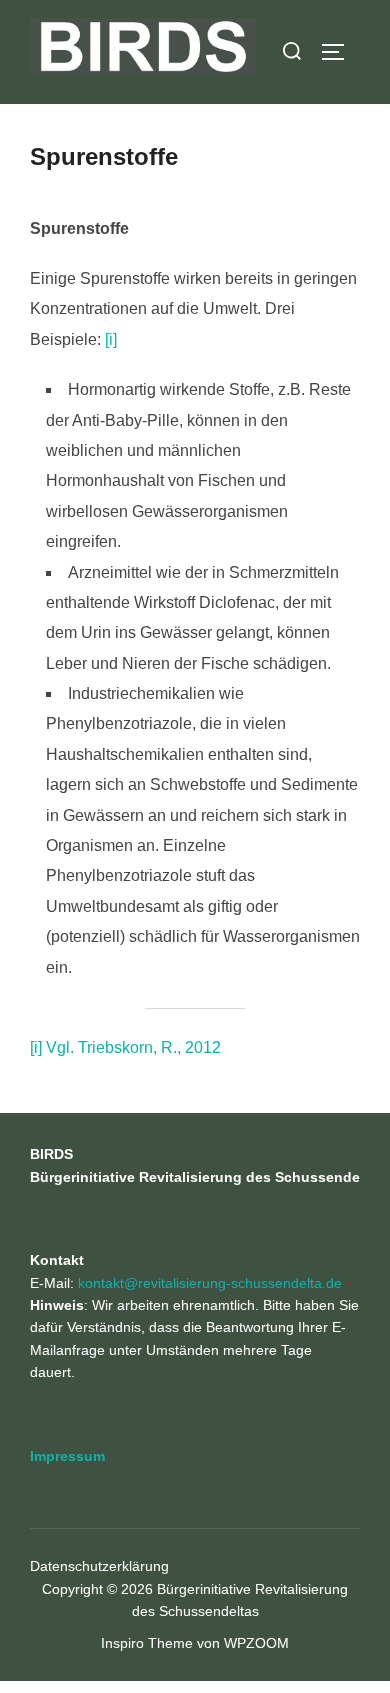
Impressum (67, 1456)
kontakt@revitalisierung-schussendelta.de (210, 1283)
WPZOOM (256, 1643)
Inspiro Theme (147, 1643)
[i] (111, 339)
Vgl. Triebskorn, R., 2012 (133, 1047)
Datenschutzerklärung (99, 1566)
